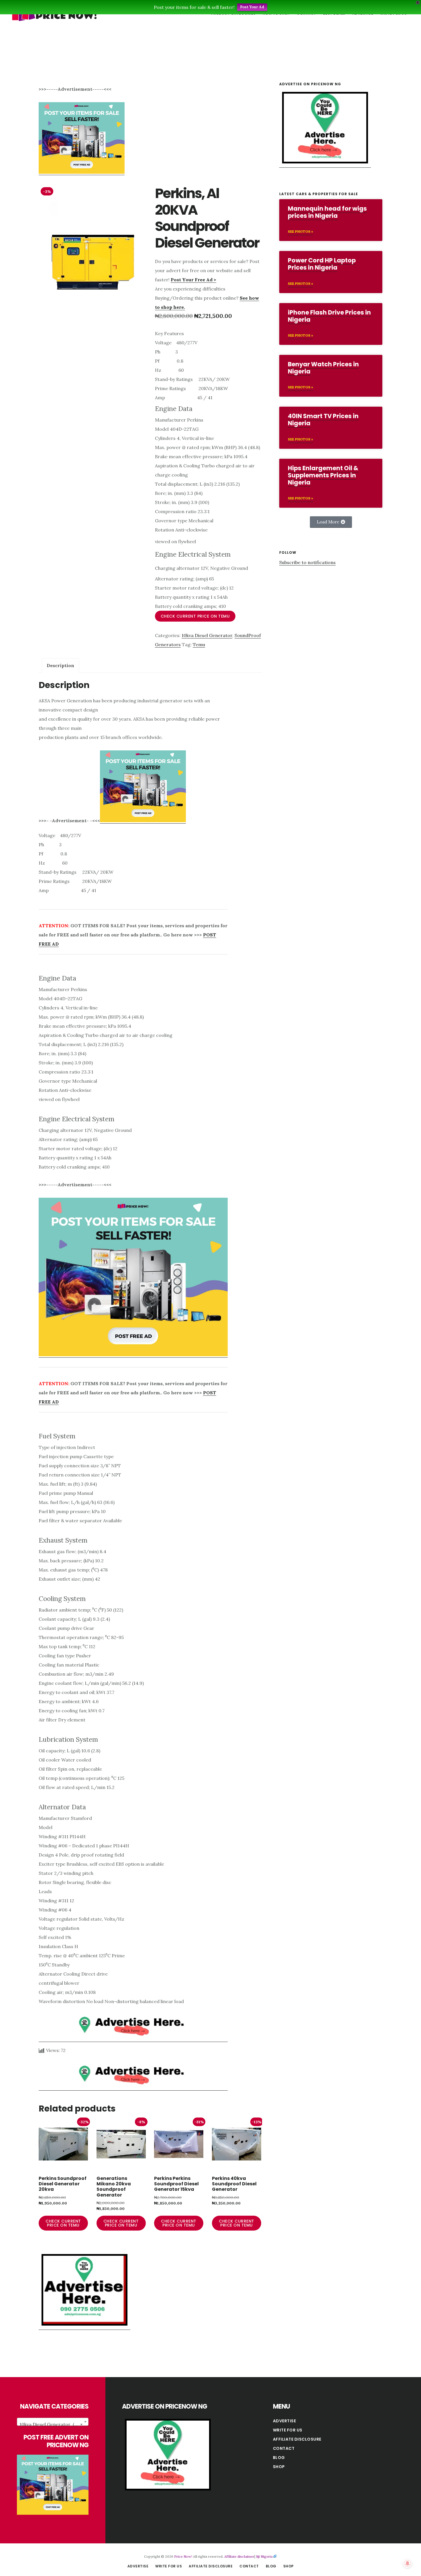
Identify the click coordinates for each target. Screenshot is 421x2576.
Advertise (285, 2421)
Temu (199, 645)
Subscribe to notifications (307, 562)
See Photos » (300, 231)
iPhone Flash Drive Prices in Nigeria (329, 316)
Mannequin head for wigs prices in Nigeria (327, 212)
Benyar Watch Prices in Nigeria (323, 368)
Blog (279, 2458)
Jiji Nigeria (264, 2556)
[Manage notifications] (408, 2563)
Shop (279, 2467)
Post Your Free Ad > (193, 280)
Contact (284, 2448)
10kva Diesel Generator (207, 635)
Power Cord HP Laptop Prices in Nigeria (322, 264)
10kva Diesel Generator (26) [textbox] (51, 2424)
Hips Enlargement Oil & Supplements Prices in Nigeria (323, 475)
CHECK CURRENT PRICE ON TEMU (195, 616)
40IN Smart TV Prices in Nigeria (323, 420)
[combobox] (53, 2422)
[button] (331, 522)
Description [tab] (60, 665)
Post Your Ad (252, 7)
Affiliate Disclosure (297, 2439)
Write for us (288, 2430)
